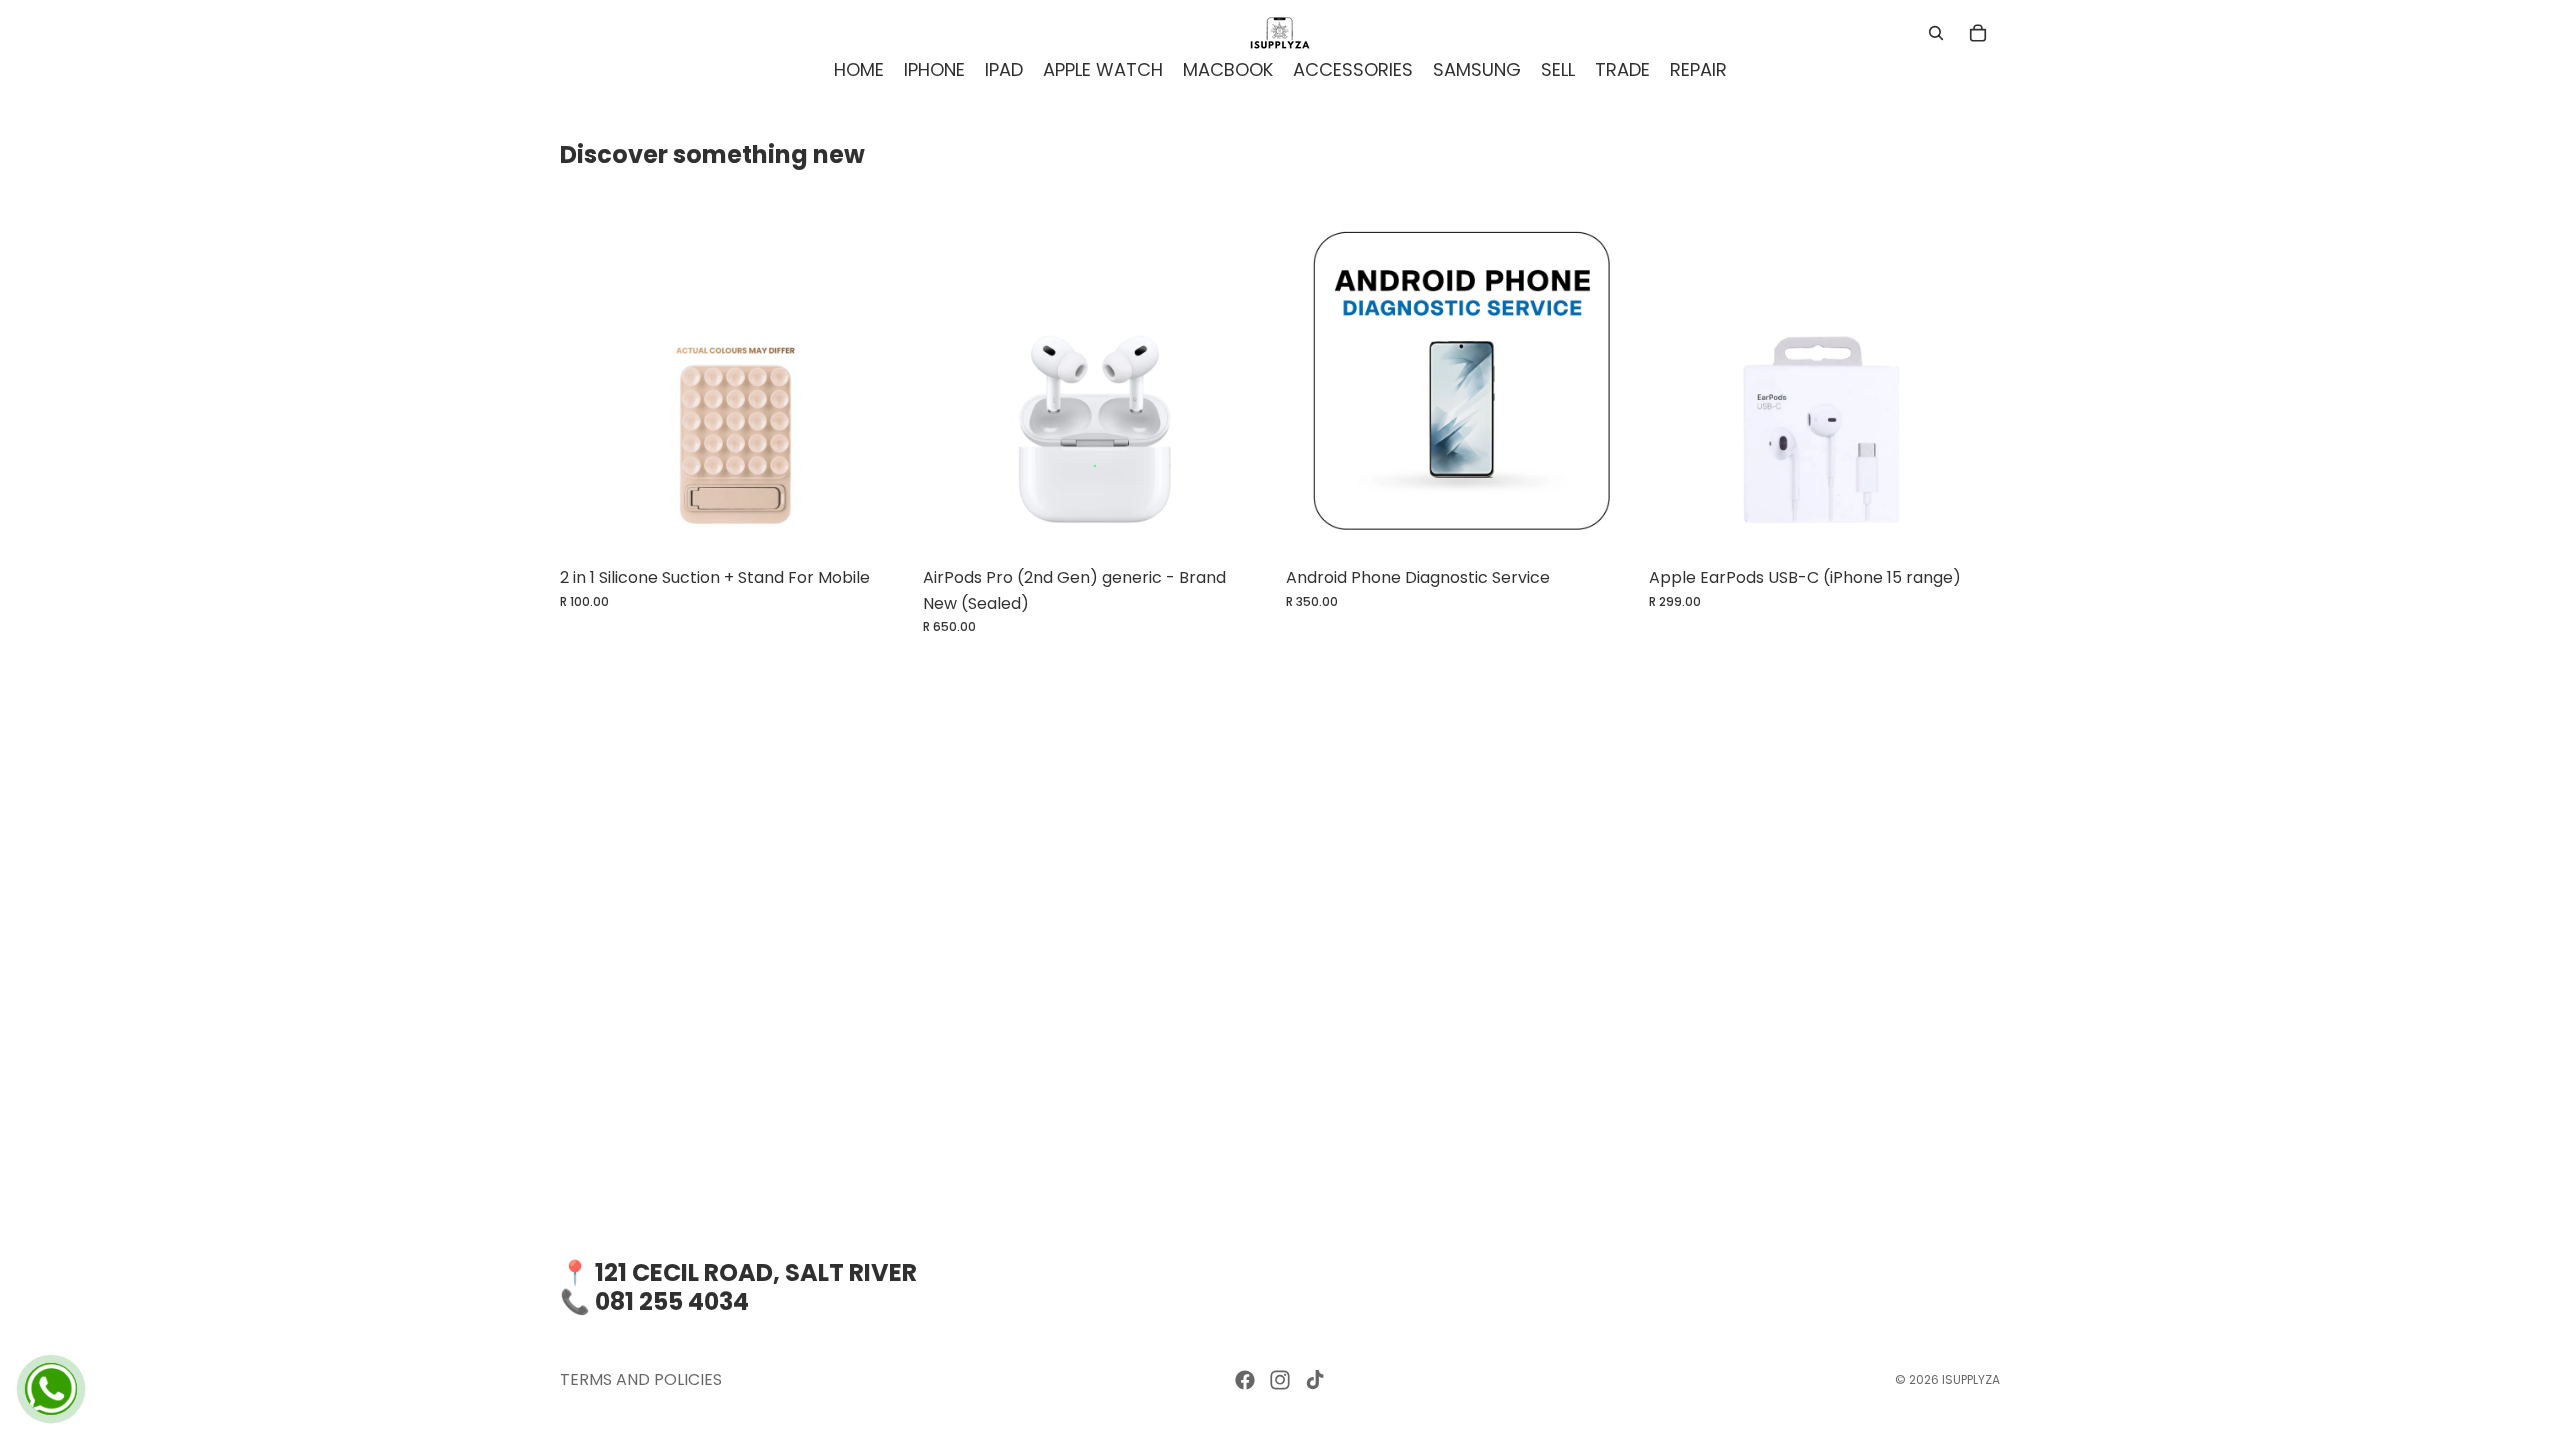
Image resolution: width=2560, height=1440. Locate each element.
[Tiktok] (1315, 1380)
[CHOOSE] (880, 526)
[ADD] (1243, 526)
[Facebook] (1245, 1380)
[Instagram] (1280, 1380)
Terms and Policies (641, 1379)
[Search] (1936, 33)
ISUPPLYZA (1971, 1379)
